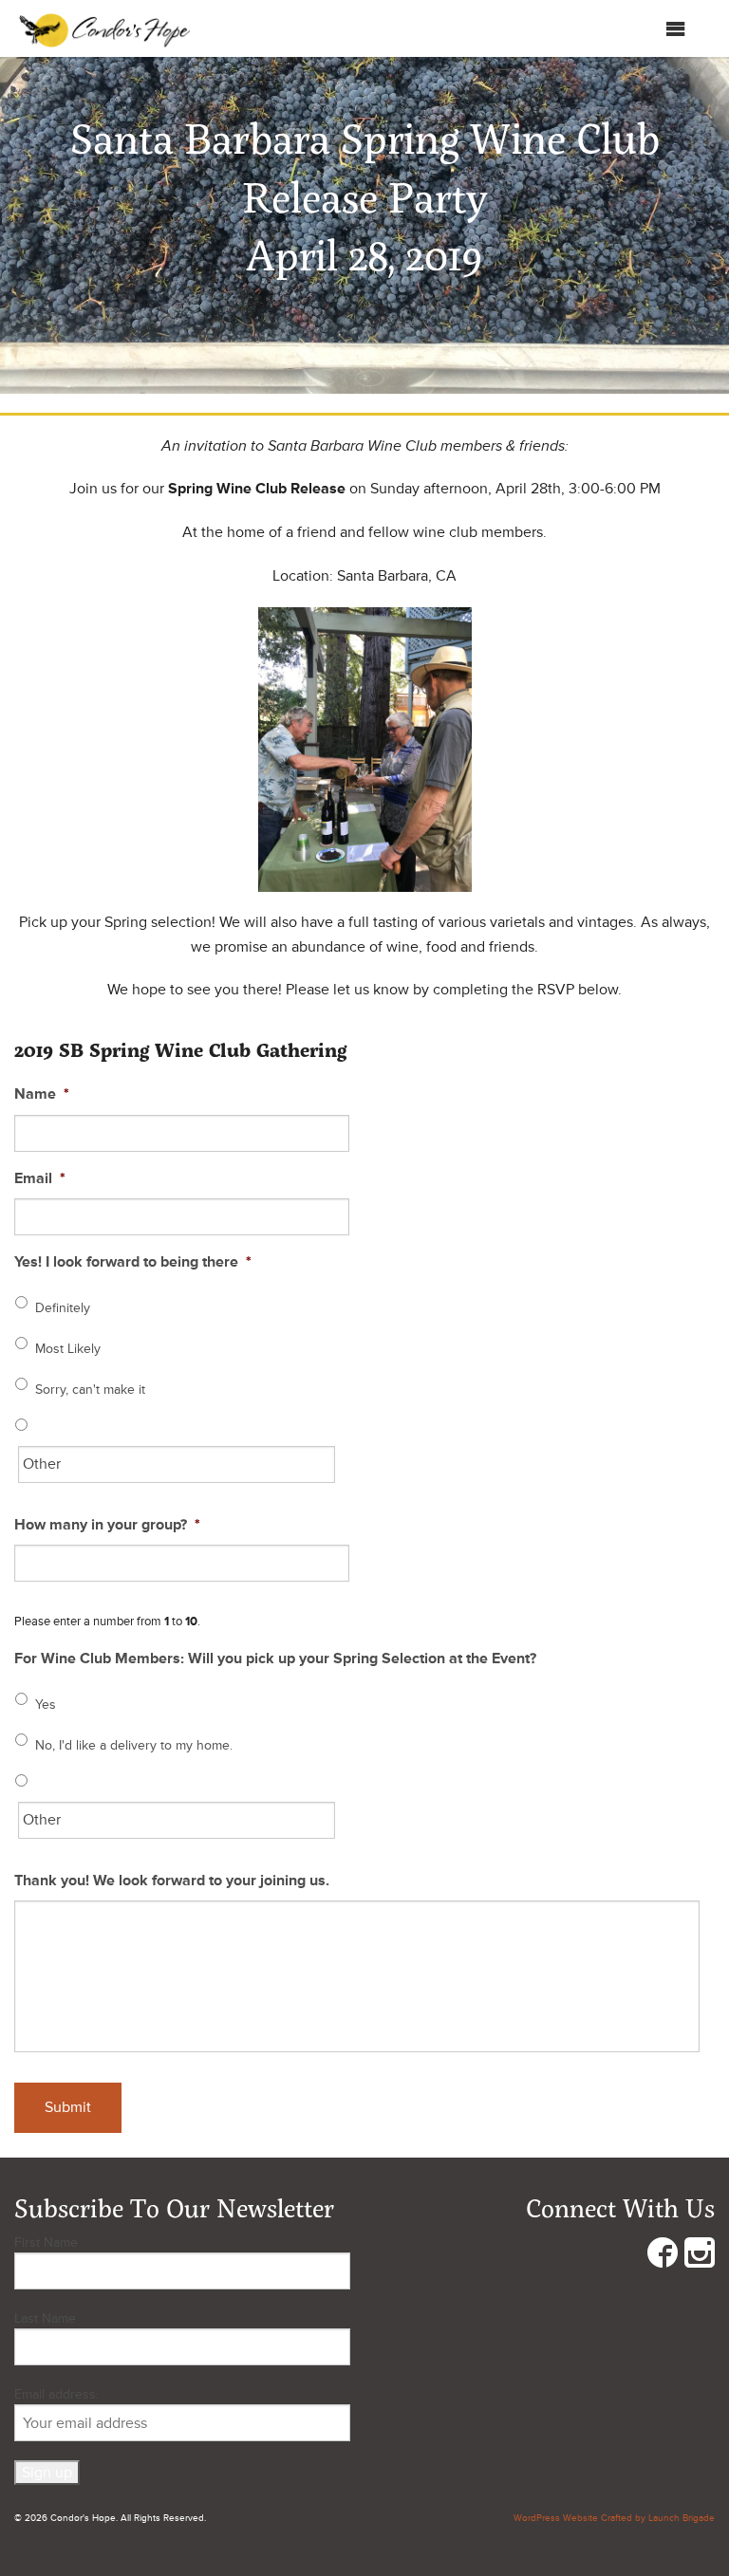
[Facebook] (663, 2257)
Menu (646, 33)
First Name (46, 2242)
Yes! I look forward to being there (133, 1262)
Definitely (63, 1308)
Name (42, 1094)
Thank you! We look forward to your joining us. (172, 1881)
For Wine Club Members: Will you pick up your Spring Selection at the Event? (275, 1659)
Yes (46, 1705)
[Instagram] (700, 2257)
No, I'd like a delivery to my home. (134, 1745)
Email (40, 1178)
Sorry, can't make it (90, 1390)
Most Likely (68, 1349)
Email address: (56, 2394)
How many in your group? (107, 1525)
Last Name (45, 2318)
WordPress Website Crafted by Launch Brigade (614, 2518)
